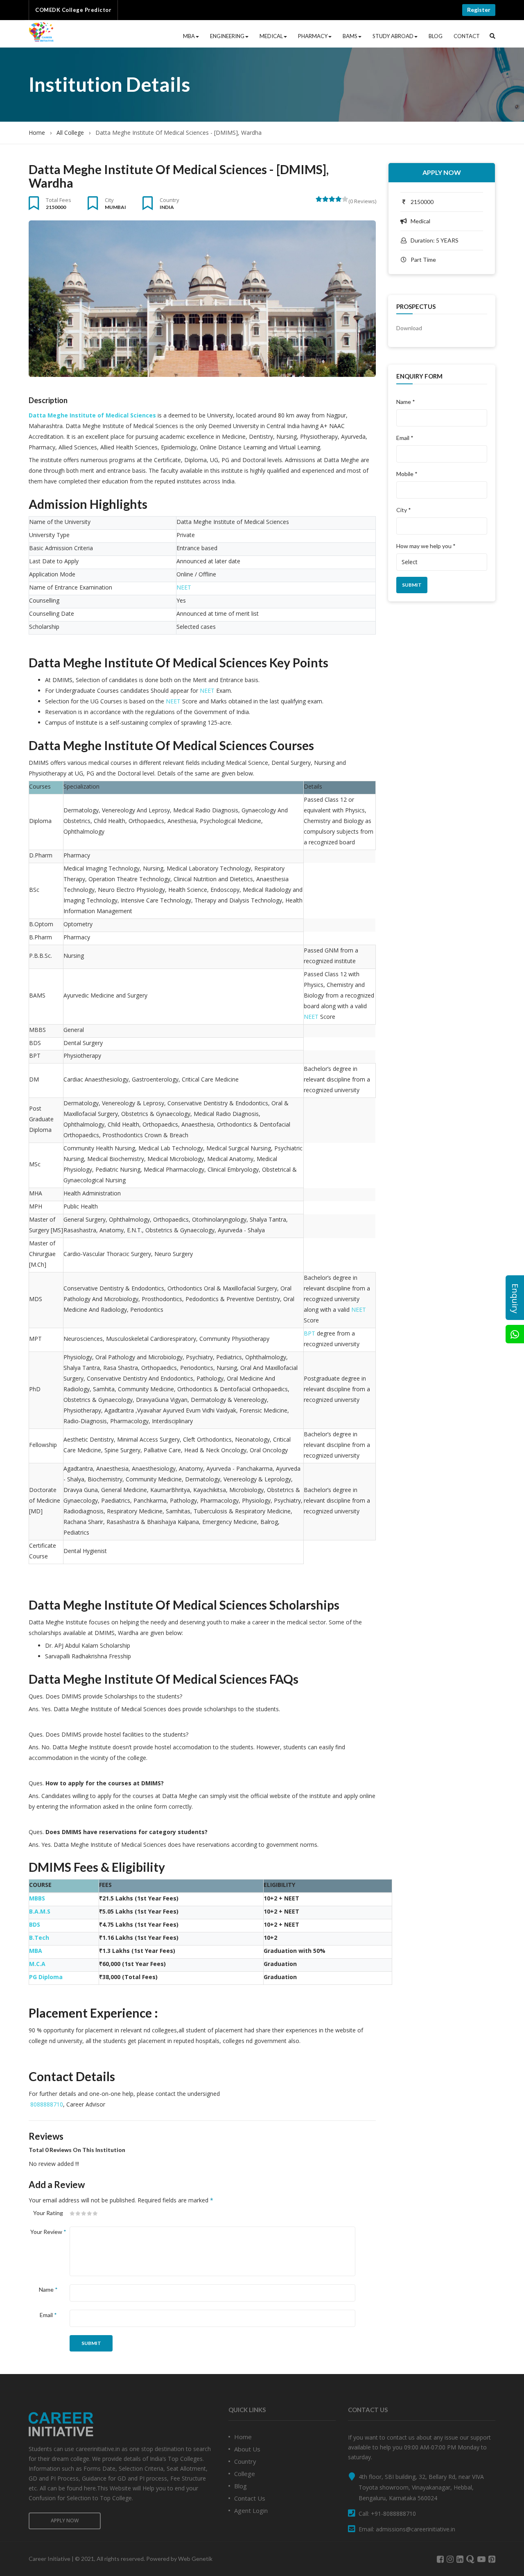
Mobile (407, 474)
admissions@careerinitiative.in (416, 2529)
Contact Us (250, 2498)
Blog (436, 36)
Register (479, 10)
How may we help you (426, 546)
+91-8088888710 (393, 2514)
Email (48, 2315)
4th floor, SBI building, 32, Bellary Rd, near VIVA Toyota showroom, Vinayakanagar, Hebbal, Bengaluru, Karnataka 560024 (421, 2487)
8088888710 (47, 2104)
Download (409, 328)
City (109, 200)
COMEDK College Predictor (73, 10)
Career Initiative (50, 2559)
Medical (271, 36)
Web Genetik (195, 2559)
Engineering (227, 36)
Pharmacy (313, 36)
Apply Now (442, 172)
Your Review (48, 2232)
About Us (247, 2449)
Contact (467, 36)
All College (70, 133)
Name (48, 2289)
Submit (91, 2343)
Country (169, 200)
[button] (492, 36)
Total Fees (59, 200)
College (245, 2474)
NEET (184, 587)
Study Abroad (393, 36)
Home (37, 133)
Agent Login (251, 2510)
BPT (309, 1333)
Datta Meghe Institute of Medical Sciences (92, 415)
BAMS (350, 36)
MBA (189, 36)
